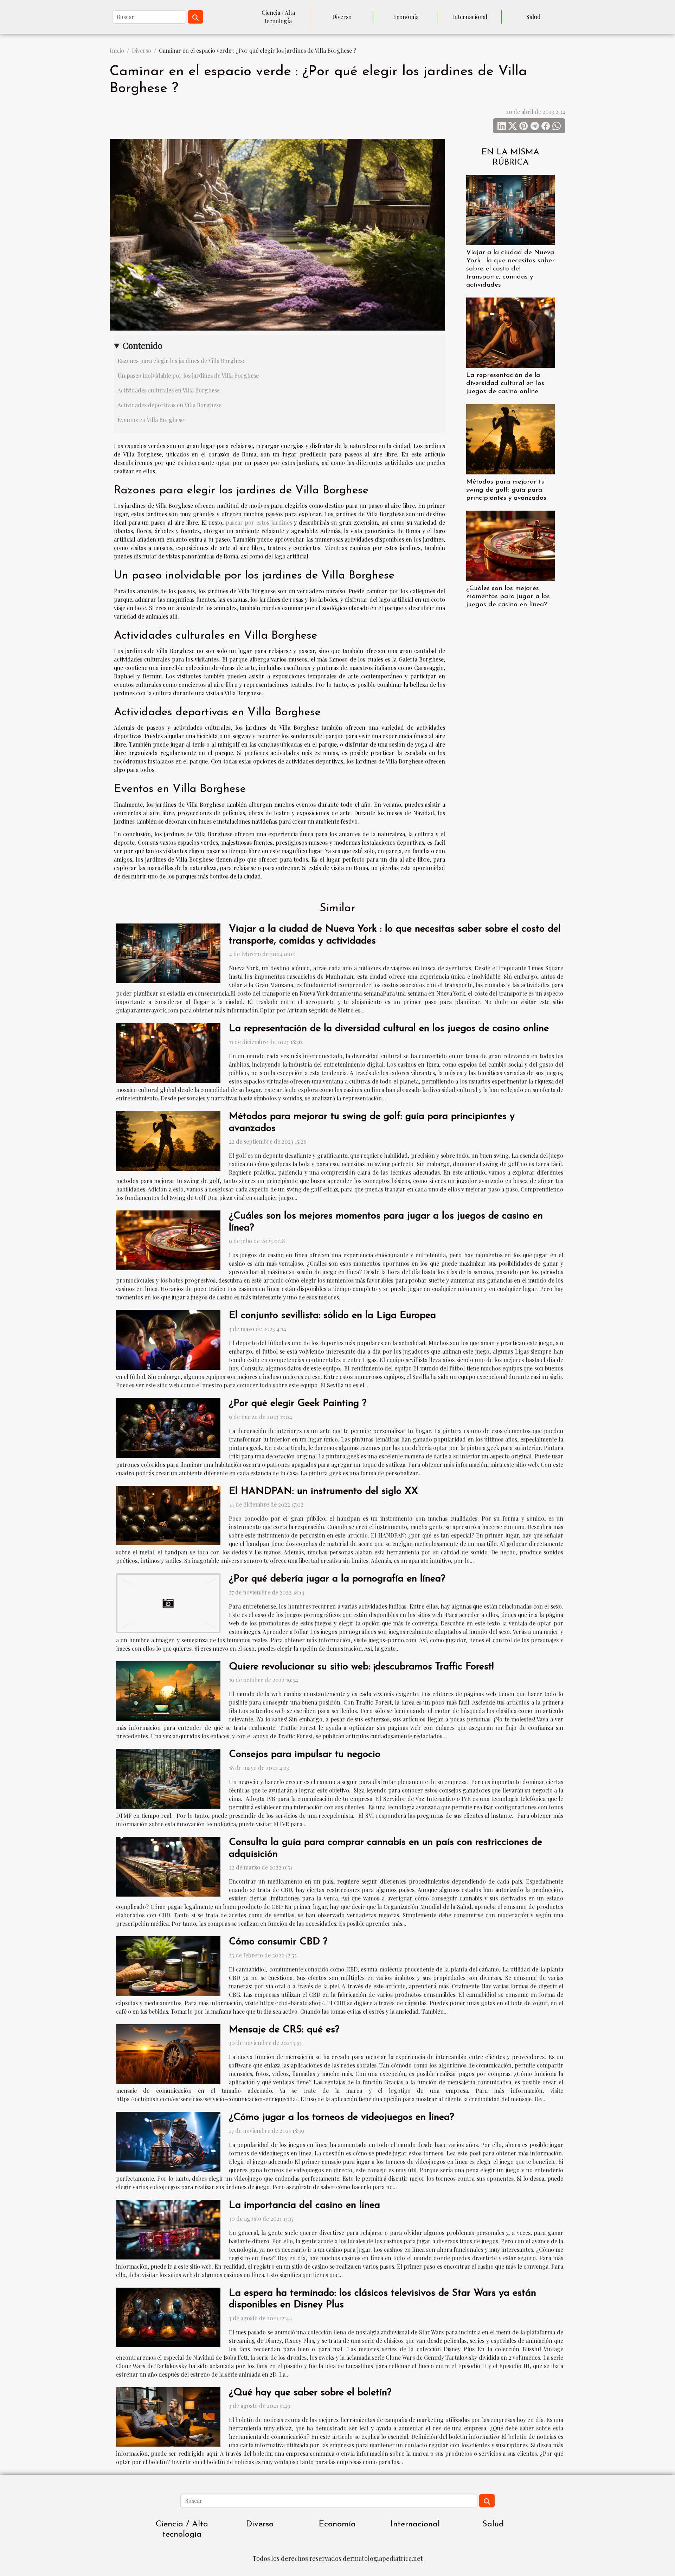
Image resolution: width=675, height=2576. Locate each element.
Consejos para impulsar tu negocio (305, 1754)
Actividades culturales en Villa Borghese (169, 390)
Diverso (342, 17)
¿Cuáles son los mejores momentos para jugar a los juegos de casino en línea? (508, 597)
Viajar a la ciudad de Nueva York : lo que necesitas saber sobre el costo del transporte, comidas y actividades (510, 269)
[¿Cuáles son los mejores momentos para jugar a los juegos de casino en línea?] (510, 545)
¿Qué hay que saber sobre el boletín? (310, 2393)
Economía (406, 17)
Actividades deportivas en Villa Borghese (169, 405)
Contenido (143, 345)
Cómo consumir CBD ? (278, 1942)
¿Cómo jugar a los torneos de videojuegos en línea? (341, 2117)
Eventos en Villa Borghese (151, 420)
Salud (533, 17)
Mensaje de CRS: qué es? (284, 2030)
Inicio (117, 50)
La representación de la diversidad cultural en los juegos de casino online (505, 383)
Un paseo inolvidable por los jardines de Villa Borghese (188, 375)
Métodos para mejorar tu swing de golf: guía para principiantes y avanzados (506, 490)
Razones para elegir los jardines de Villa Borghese (181, 361)
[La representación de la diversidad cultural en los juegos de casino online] (510, 332)
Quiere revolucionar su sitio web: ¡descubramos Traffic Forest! (361, 1667)
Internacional (470, 17)
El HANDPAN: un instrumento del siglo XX (323, 1491)
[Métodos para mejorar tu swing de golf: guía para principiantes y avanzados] (510, 438)
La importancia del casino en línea (304, 2205)
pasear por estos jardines (259, 522)
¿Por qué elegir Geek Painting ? (298, 1404)
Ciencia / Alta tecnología (278, 17)
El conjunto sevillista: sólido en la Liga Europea (332, 1316)
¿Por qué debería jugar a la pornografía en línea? (337, 1579)
